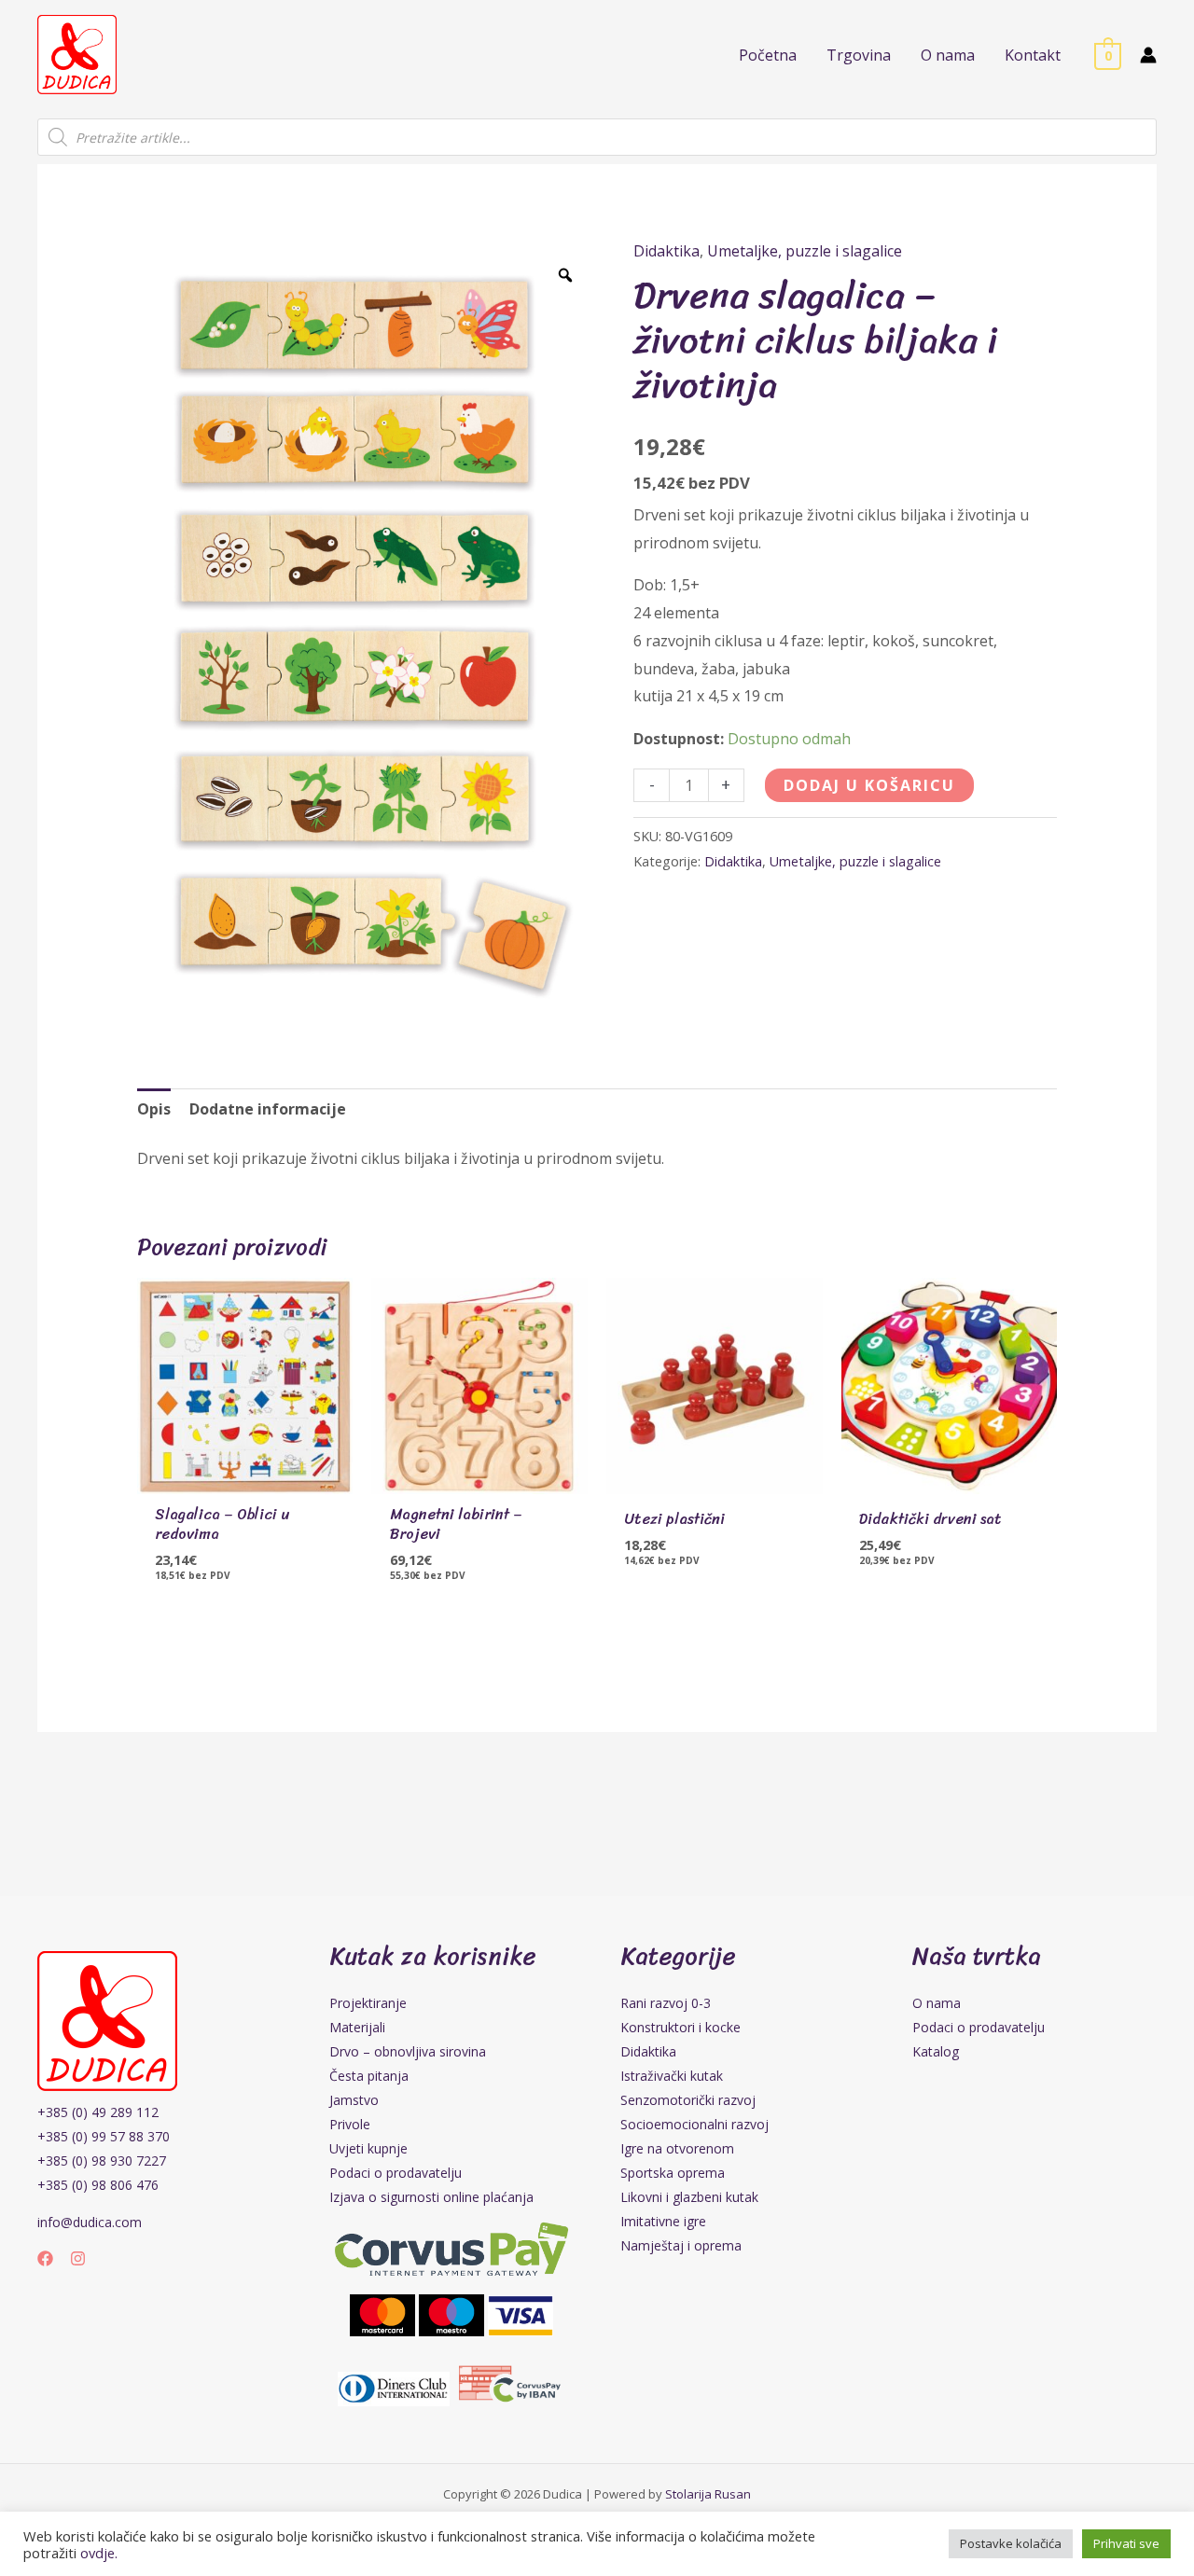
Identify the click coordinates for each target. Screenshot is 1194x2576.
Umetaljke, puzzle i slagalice (805, 251)
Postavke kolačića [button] (1011, 2543)
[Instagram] (78, 2258)
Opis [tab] (154, 1109)
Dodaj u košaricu (869, 785)
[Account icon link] (1148, 55)
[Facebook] (45, 2258)
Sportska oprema (673, 2173)
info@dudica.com (90, 2222)
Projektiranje (368, 2003)
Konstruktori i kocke (680, 2027)
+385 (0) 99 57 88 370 (104, 2136)
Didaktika (666, 251)
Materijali (357, 2027)
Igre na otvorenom (677, 2148)
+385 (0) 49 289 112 (98, 2112)
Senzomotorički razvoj (688, 2100)
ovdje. (99, 2553)
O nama (937, 2003)
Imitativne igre (663, 2221)
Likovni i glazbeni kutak (689, 2197)
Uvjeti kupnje (368, 2148)
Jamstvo (354, 2100)
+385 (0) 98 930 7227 (102, 2161)
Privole (350, 2124)
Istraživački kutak (672, 2076)
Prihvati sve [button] (1126, 2543)
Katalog (936, 2051)
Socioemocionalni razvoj (694, 2124)
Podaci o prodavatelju (396, 2173)
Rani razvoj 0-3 (666, 2003)
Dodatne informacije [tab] (268, 1109)
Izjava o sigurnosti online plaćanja (431, 2197)
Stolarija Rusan (708, 2494)
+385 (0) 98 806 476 (98, 2185)
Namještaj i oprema (681, 2245)
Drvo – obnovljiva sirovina (408, 2051)
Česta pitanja (369, 2076)
